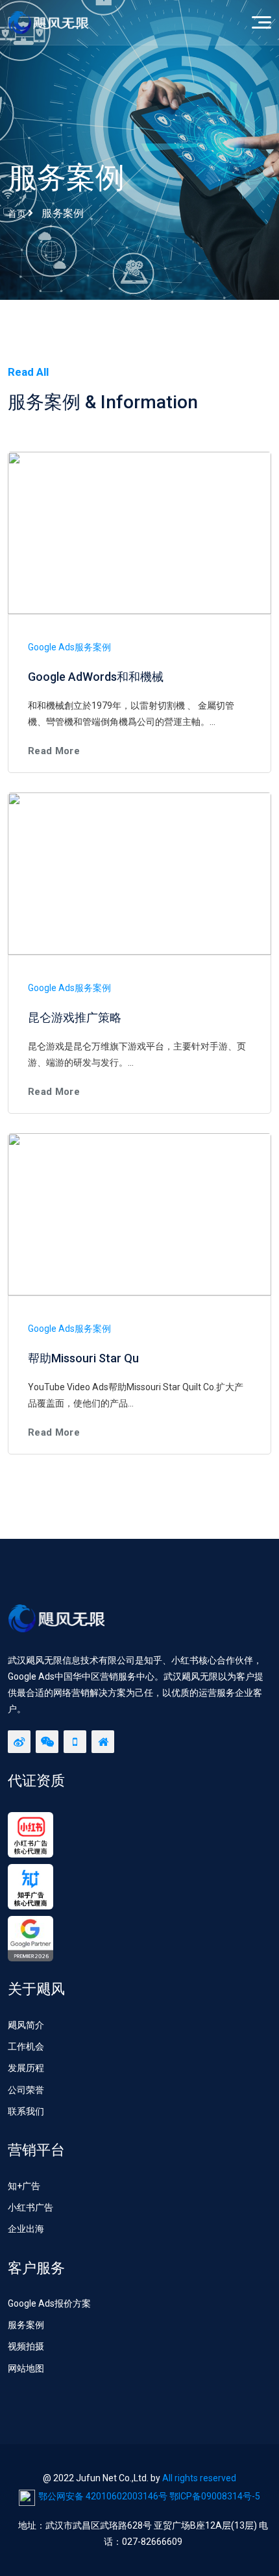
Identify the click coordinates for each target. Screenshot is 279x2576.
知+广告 (24, 2186)
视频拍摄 (26, 2346)
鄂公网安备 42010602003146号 (103, 2496)
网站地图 (26, 2368)
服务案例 (26, 2325)
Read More (54, 751)
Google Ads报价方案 (49, 2303)
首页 (17, 214)
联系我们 (26, 2111)
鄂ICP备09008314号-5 (215, 2496)
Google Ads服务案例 (69, 647)
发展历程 (26, 2068)
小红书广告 (30, 2207)
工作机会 (26, 2046)
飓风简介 (26, 2025)
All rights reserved (199, 2478)
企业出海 (26, 2229)
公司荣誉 (26, 2090)
